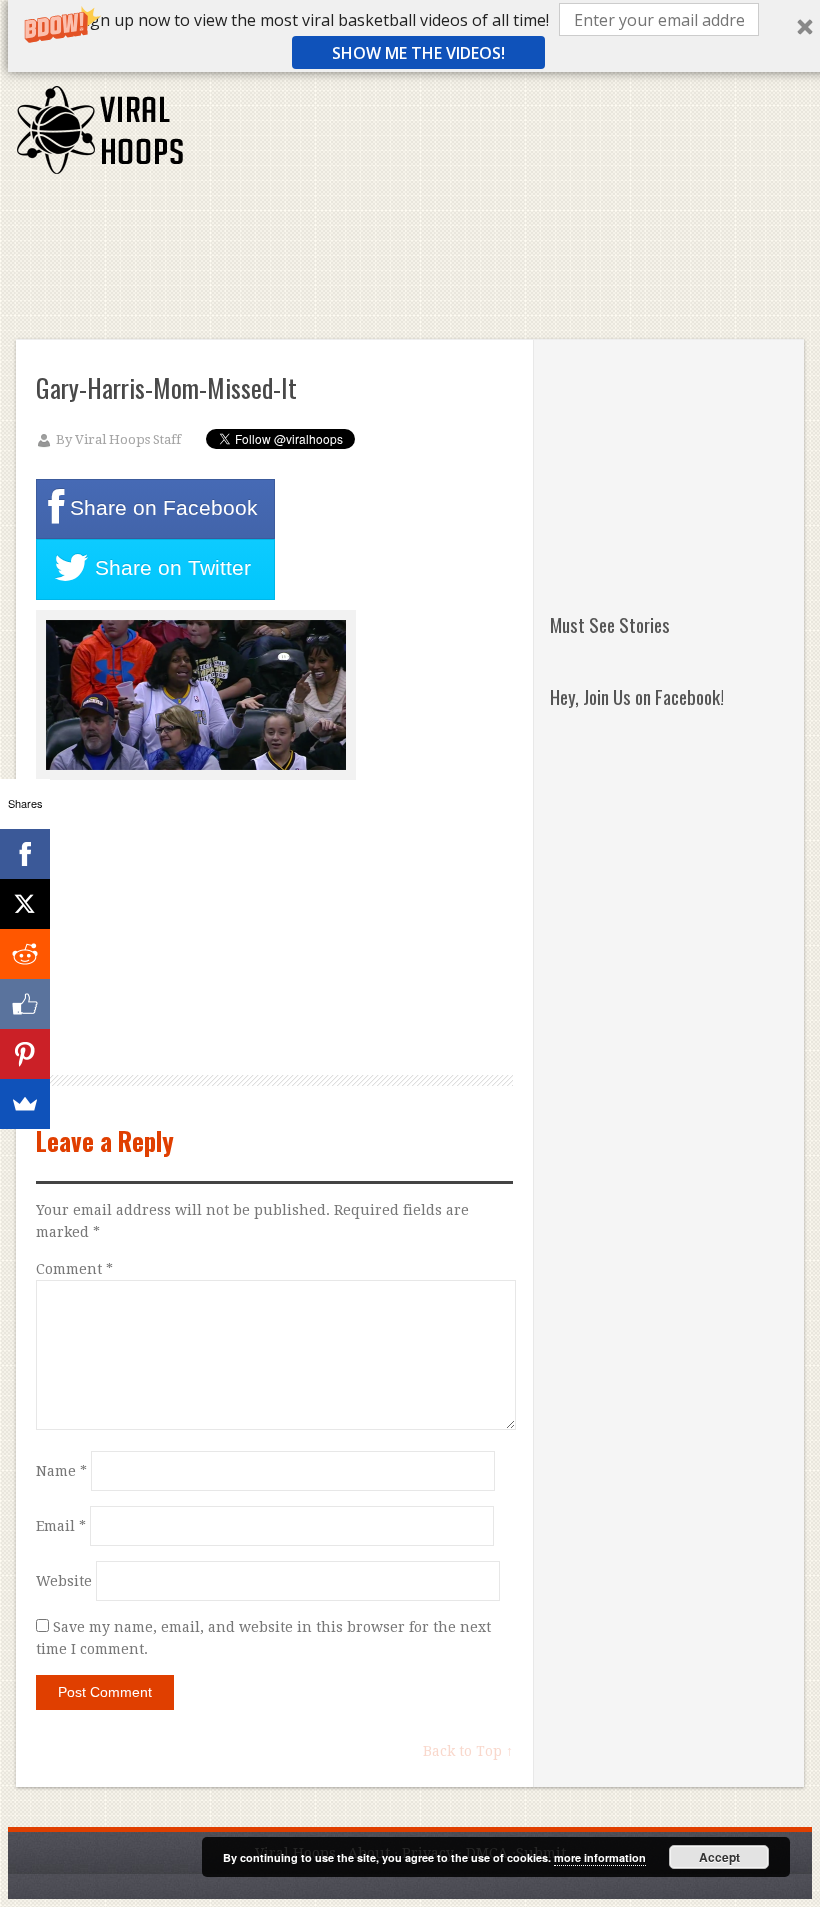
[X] (25, 904)
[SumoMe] (25, 1104)
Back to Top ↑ (468, 1751)
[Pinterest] (25, 1054)
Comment (74, 1269)
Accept (719, 1857)
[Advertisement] (439, 246)
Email (61, 1526)
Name (61, 1471)
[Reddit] (25, 954)
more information (600, 1857)
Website (64, 1581)
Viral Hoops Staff (128, 439)
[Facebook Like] (25, 1004)
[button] (313, 20)
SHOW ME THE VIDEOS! (418, 53)
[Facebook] (25, 854)
